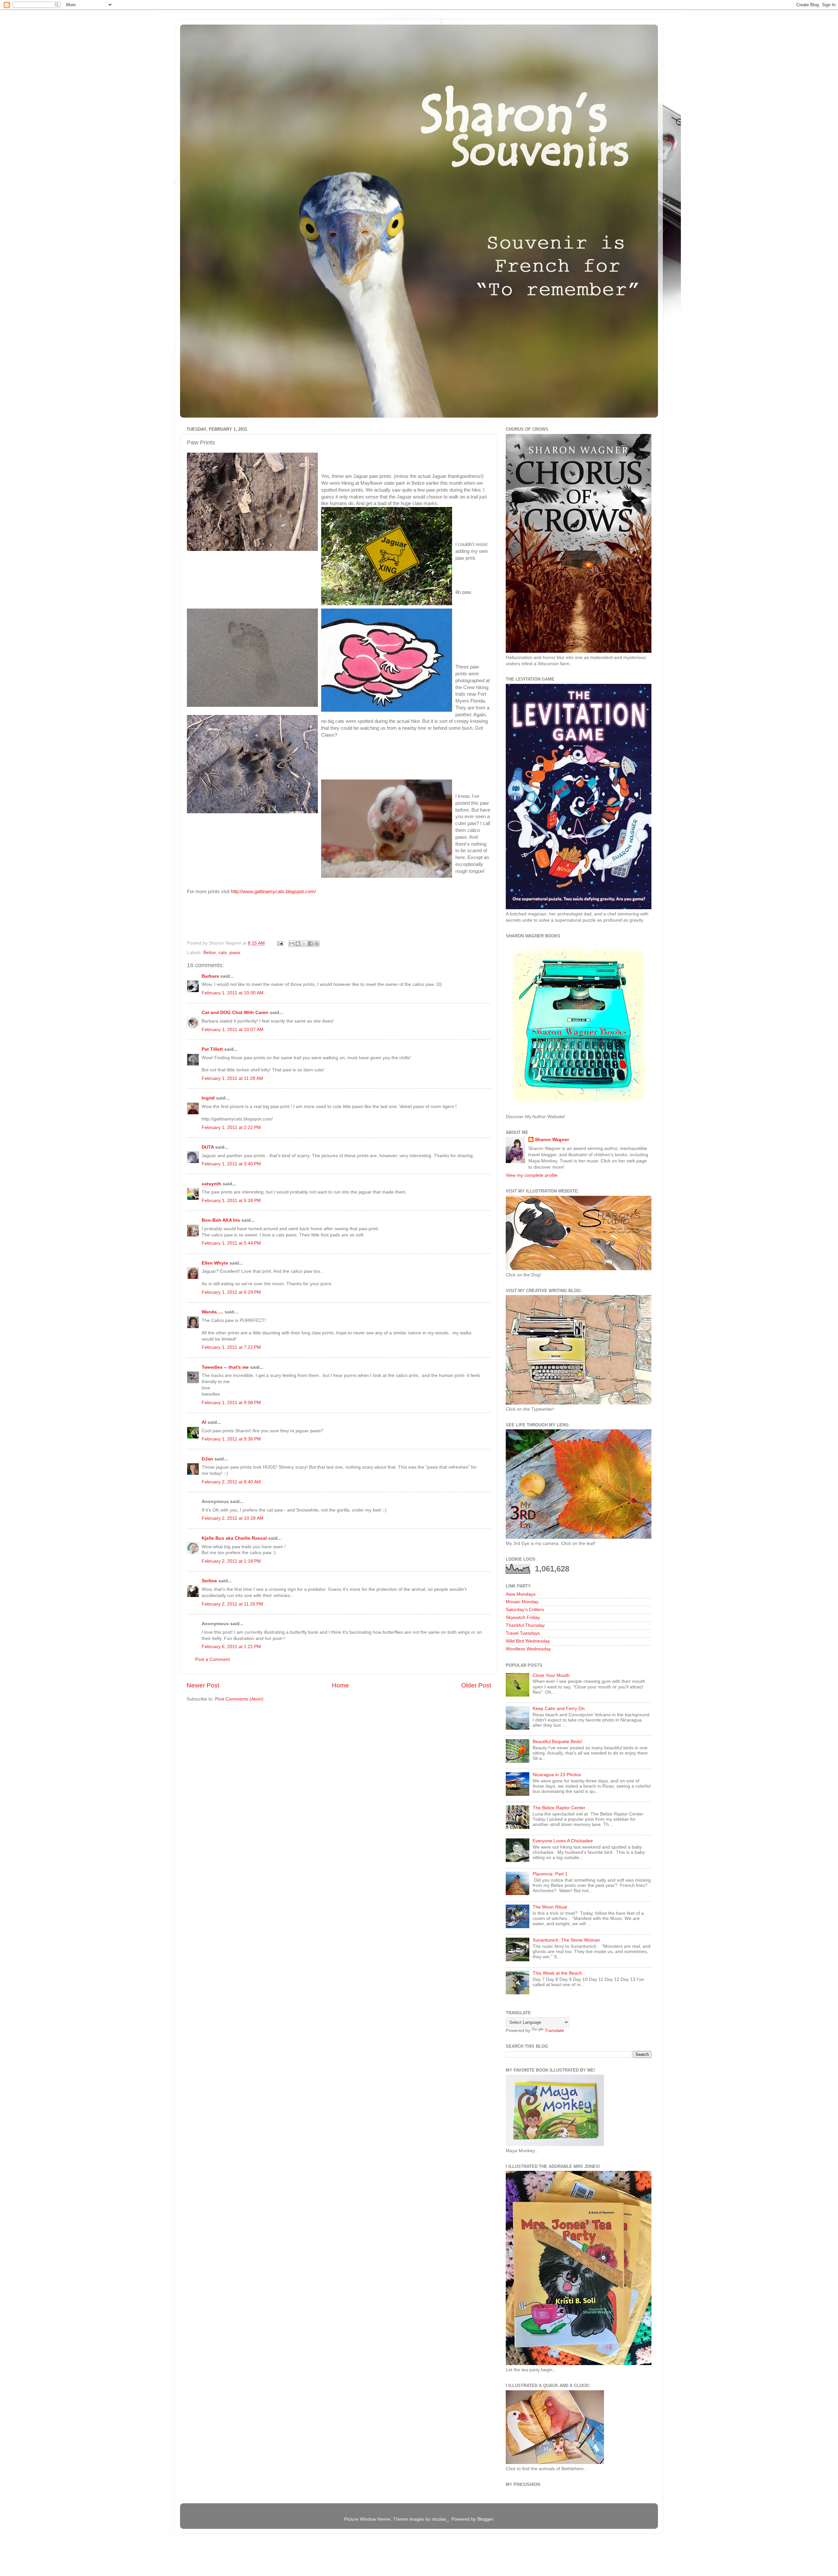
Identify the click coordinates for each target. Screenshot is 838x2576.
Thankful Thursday (525, 1625)
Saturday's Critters (525, 1610)
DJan (207, 1459)
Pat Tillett (212, 1049)
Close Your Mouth (551, 1675)
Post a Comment (212, 1659)
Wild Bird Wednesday (528, 1641)
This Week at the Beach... (559, 1973)
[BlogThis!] (298, 944)
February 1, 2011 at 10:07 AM (233, 1030)
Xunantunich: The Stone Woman (566, 1940)
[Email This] (292, 944)
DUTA (208, 1147)
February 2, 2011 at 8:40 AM (231, 1482)
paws (235, 953)
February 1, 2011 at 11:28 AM (232, 1078)
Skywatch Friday (523, 1617)
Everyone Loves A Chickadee (563, 1841)
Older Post (476, 1685)
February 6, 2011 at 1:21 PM (231, 1647)
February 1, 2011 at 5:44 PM (231, 1243)
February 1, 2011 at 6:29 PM (231, 1292)
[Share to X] (304, 944)
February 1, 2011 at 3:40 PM (231, 1164)
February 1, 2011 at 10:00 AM (233, 993)
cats (223, 953)
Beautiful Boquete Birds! (557, 1742)
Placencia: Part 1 (550, 1874)
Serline (209, 1581)
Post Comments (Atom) (239, 1699)
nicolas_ (440, 2519)
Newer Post (203, 1685)
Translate (554, 2031)
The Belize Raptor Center (559, 1808)
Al (204, 1422)
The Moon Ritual (550, 1907)
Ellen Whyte (215, 1263)
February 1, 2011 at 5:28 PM (231, 1201)
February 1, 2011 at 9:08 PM (231, 1403)
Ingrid (208, 1098)
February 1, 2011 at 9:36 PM (231, 1439)
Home (340, 1685)
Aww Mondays (521, 1594)
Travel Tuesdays (523, 1633)
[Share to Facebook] (310, 944)
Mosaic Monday (522, 1602)
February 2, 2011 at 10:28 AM (233, 1518)
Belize (209, 953)
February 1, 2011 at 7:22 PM (231, 1347)
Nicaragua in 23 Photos (557, 1775)
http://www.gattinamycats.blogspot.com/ (273, 892)
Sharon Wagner (552, 1140)
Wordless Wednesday (528, 1649)
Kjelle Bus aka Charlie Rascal (234, 1538)
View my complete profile (532, 1175)
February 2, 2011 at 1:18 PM (231, 1561)
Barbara (210, 976)
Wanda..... (212, 1312)
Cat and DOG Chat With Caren (235, 1013)
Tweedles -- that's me (225, 1367)
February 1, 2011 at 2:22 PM (231, 1128)
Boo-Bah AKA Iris (221, 1220)
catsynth (211, 1184)
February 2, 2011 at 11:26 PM (232, 1604)
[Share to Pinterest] (317, 944)
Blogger (485, 2519)
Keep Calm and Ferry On (559, 1709)
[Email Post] (280, 943)
